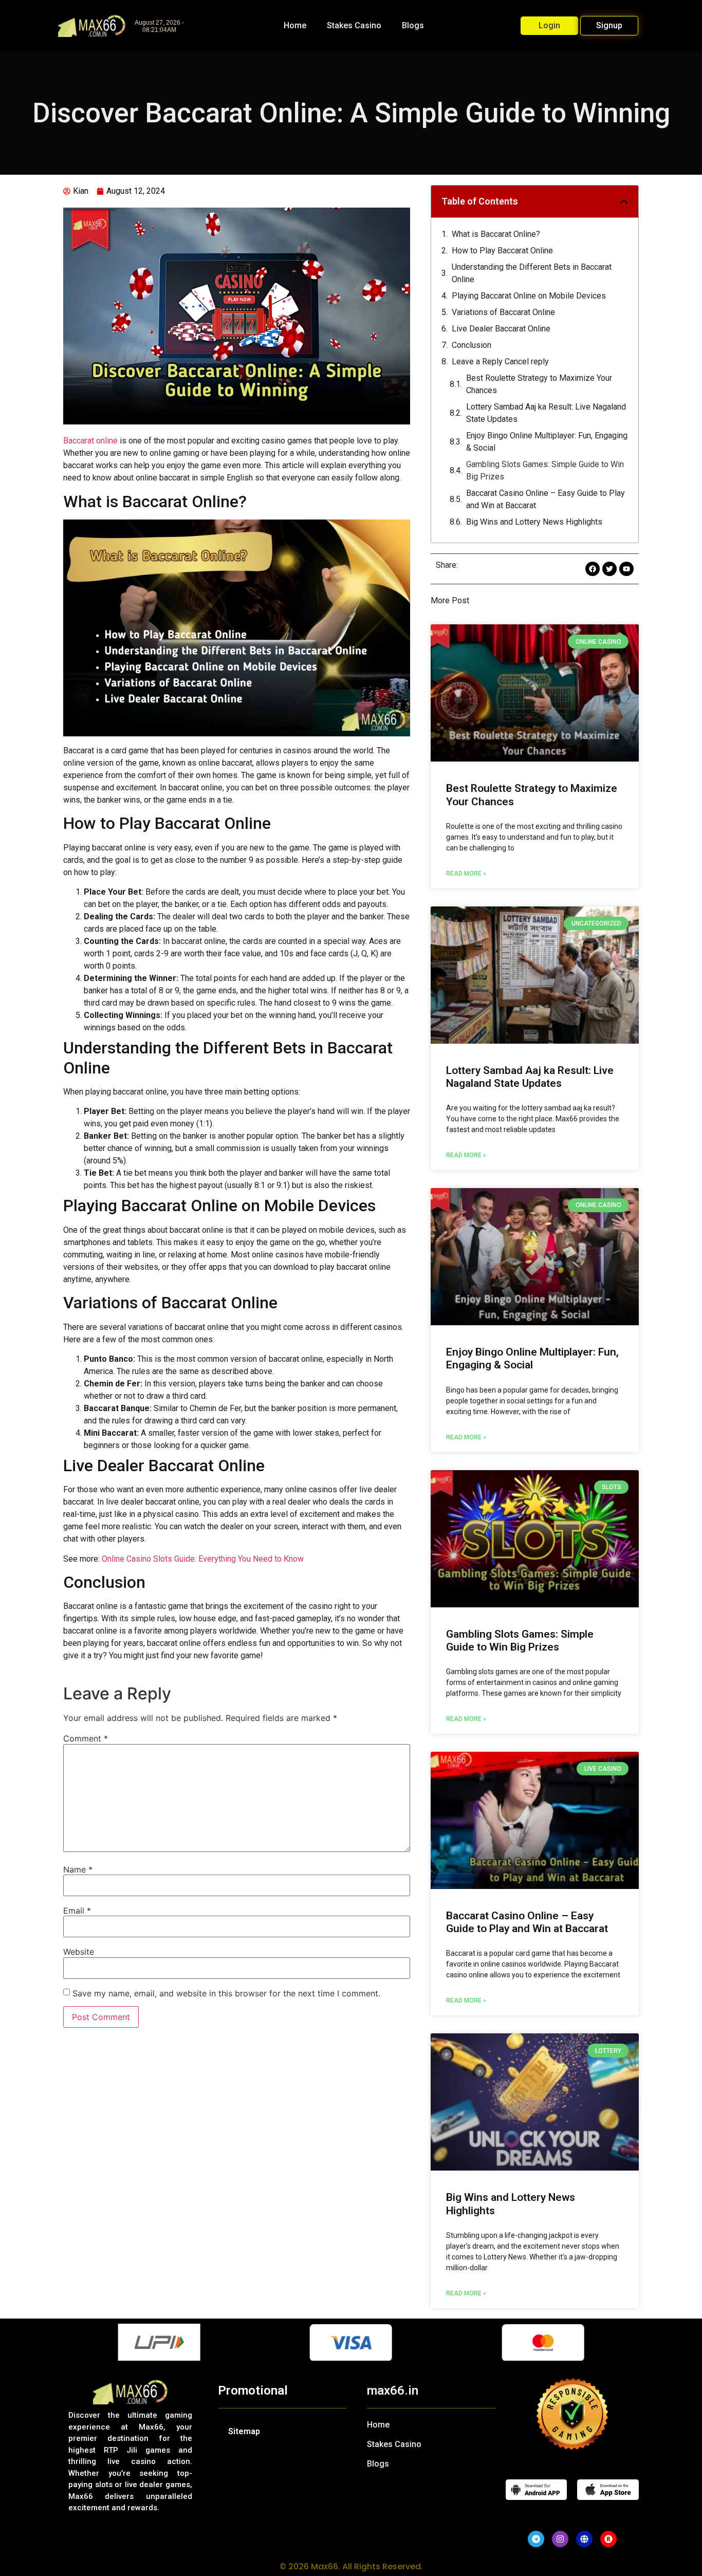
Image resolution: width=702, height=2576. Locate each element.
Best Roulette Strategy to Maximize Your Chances (539, 384)
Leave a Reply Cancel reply (500, 362)
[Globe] (584, 2539)
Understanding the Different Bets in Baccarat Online (532, 273)
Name (78, 1869)
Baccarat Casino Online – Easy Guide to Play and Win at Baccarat (546, 499)
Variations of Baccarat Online (503, 312)
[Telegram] (536, 2539)
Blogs (413, 25)
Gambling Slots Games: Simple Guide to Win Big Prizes (545, 470)
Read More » (466, 874)
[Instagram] (560, 2539)
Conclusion (472, 345)
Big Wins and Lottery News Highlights (534, 522)
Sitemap (244, 2431)
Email (77, 1911)
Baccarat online (90, 441)
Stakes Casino (354, 25)
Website (79, 1952)
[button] (624, 201)
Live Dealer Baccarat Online (501, 329)
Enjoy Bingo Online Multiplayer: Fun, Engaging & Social (547, 442)
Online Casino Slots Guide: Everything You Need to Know (203, 1559)
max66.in (393, 2390)
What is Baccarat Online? (496, 234)
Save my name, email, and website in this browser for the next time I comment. (226, 1993)
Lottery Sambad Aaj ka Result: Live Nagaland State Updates (546, 413)
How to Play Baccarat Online (502, 251)
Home (295, 25)
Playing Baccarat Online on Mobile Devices (529, 296)
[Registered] (608, 2539)
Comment (86, 1738)
